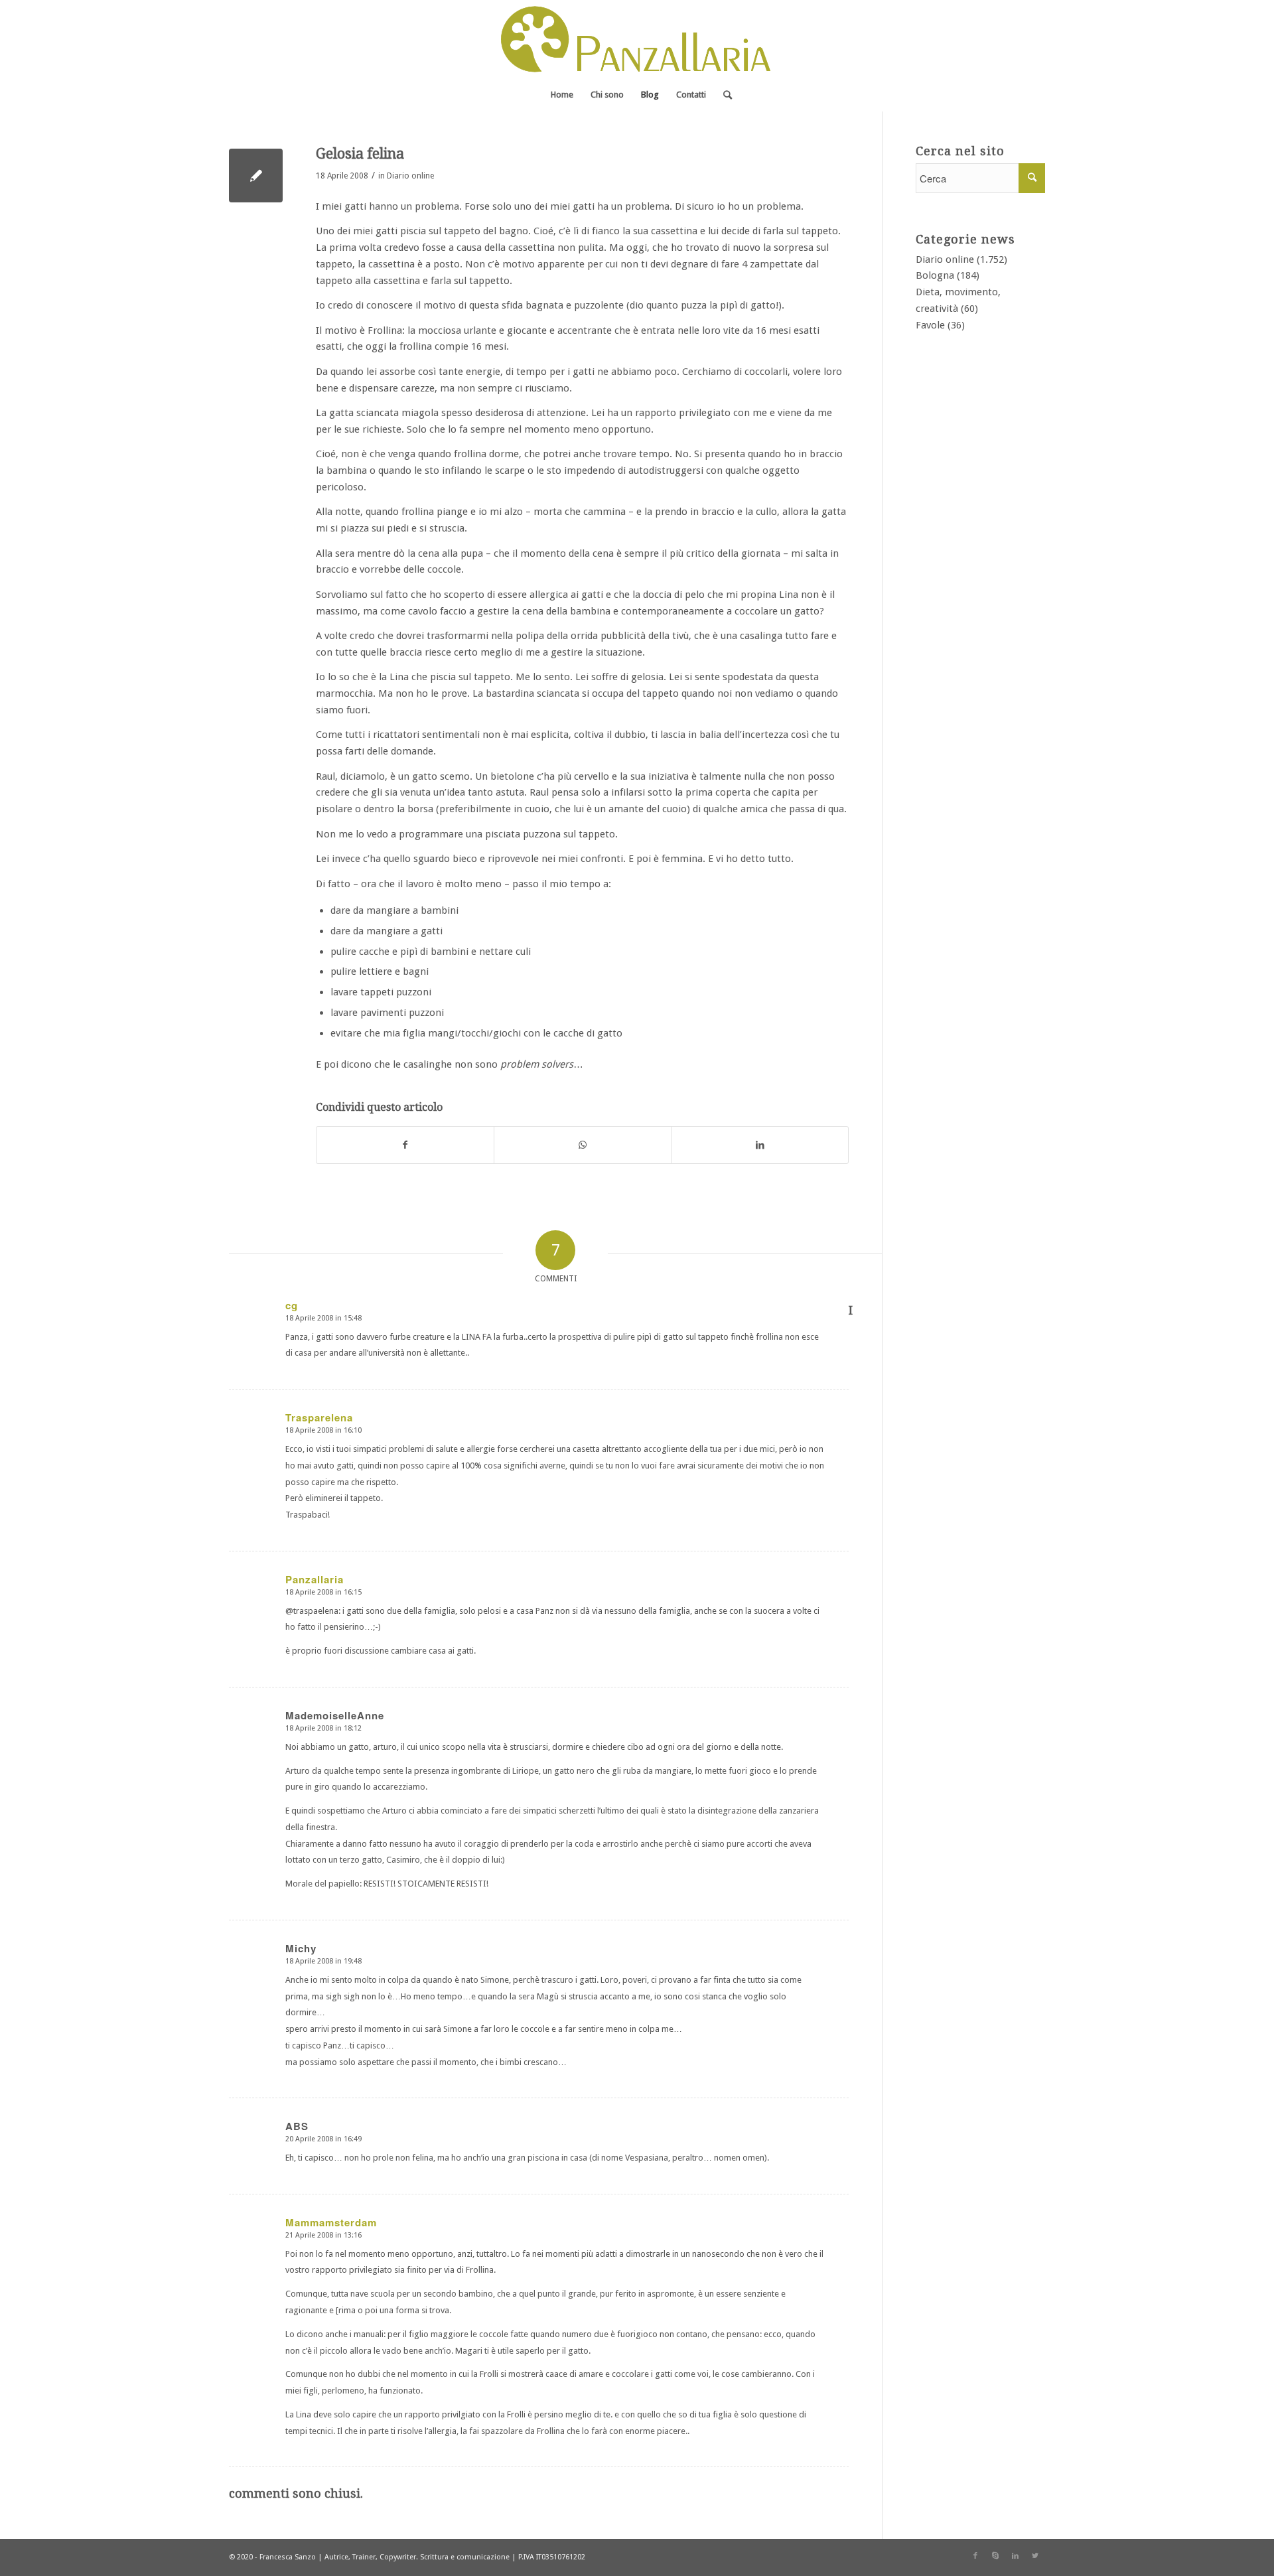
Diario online (410, 176)
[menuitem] (562, 95)
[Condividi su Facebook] (405, 1145)
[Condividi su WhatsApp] (583, 1145)
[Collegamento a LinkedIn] (1015, 2556)
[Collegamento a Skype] (995, 2556)
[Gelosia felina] (256, 176)
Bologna (935, 275)
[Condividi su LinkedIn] (760, 1145)
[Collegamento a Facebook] (975, 2556)
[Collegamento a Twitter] (1035, 2556)
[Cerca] (723, 95)
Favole (930, 325)
